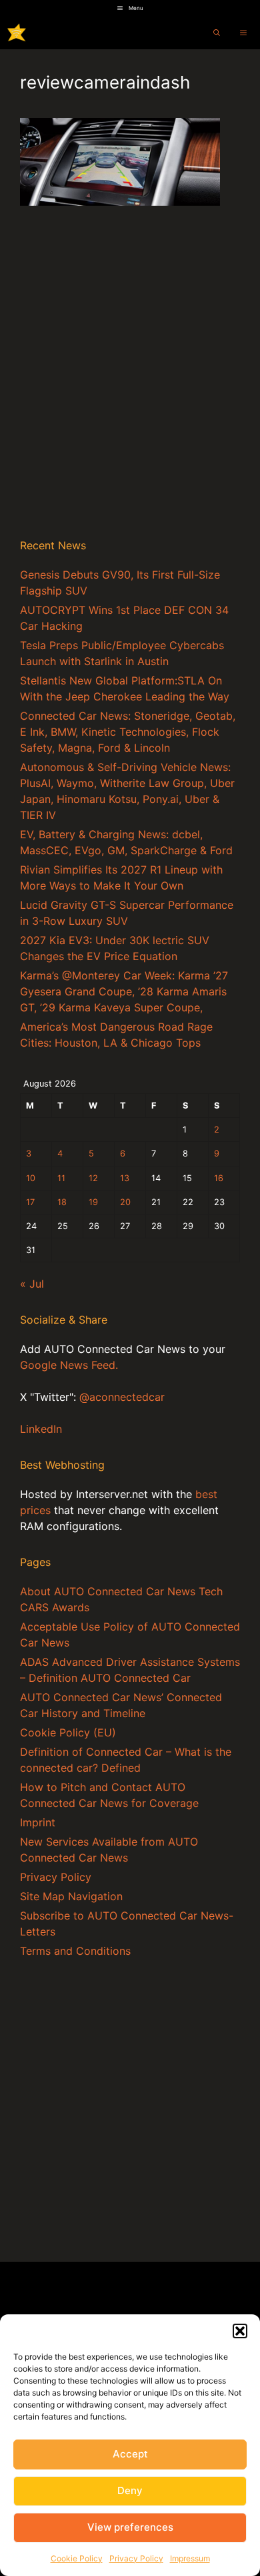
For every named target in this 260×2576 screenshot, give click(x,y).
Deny (130, 2490)
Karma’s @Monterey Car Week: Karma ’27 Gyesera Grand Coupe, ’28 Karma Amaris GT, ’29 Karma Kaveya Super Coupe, (124, 991)
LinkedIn (41, 1429)
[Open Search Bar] (217, 33)
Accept (130, 2454)
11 (61, 1178)
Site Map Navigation (71, 1896)
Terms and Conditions (75, 1951)
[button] (240, 2331)
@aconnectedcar (122, 1397)
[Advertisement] (130, 387)
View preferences (130, 2527)
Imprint (38, 1822)
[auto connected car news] (17, 33)
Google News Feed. (69, 1365)
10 (31, 1178)
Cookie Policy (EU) (68, 1732)
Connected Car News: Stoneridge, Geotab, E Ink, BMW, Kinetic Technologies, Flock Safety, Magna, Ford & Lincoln (128, 732)
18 (62, 1202)
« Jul (32, 1284)
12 (93, 1178)
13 (125, 1178)
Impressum (190, 2558)
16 (219, 1178)
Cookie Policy (77, 2558)
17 (30, 1202)
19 (93, 1202)
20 (125, 1202)
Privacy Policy (136, 2558)
